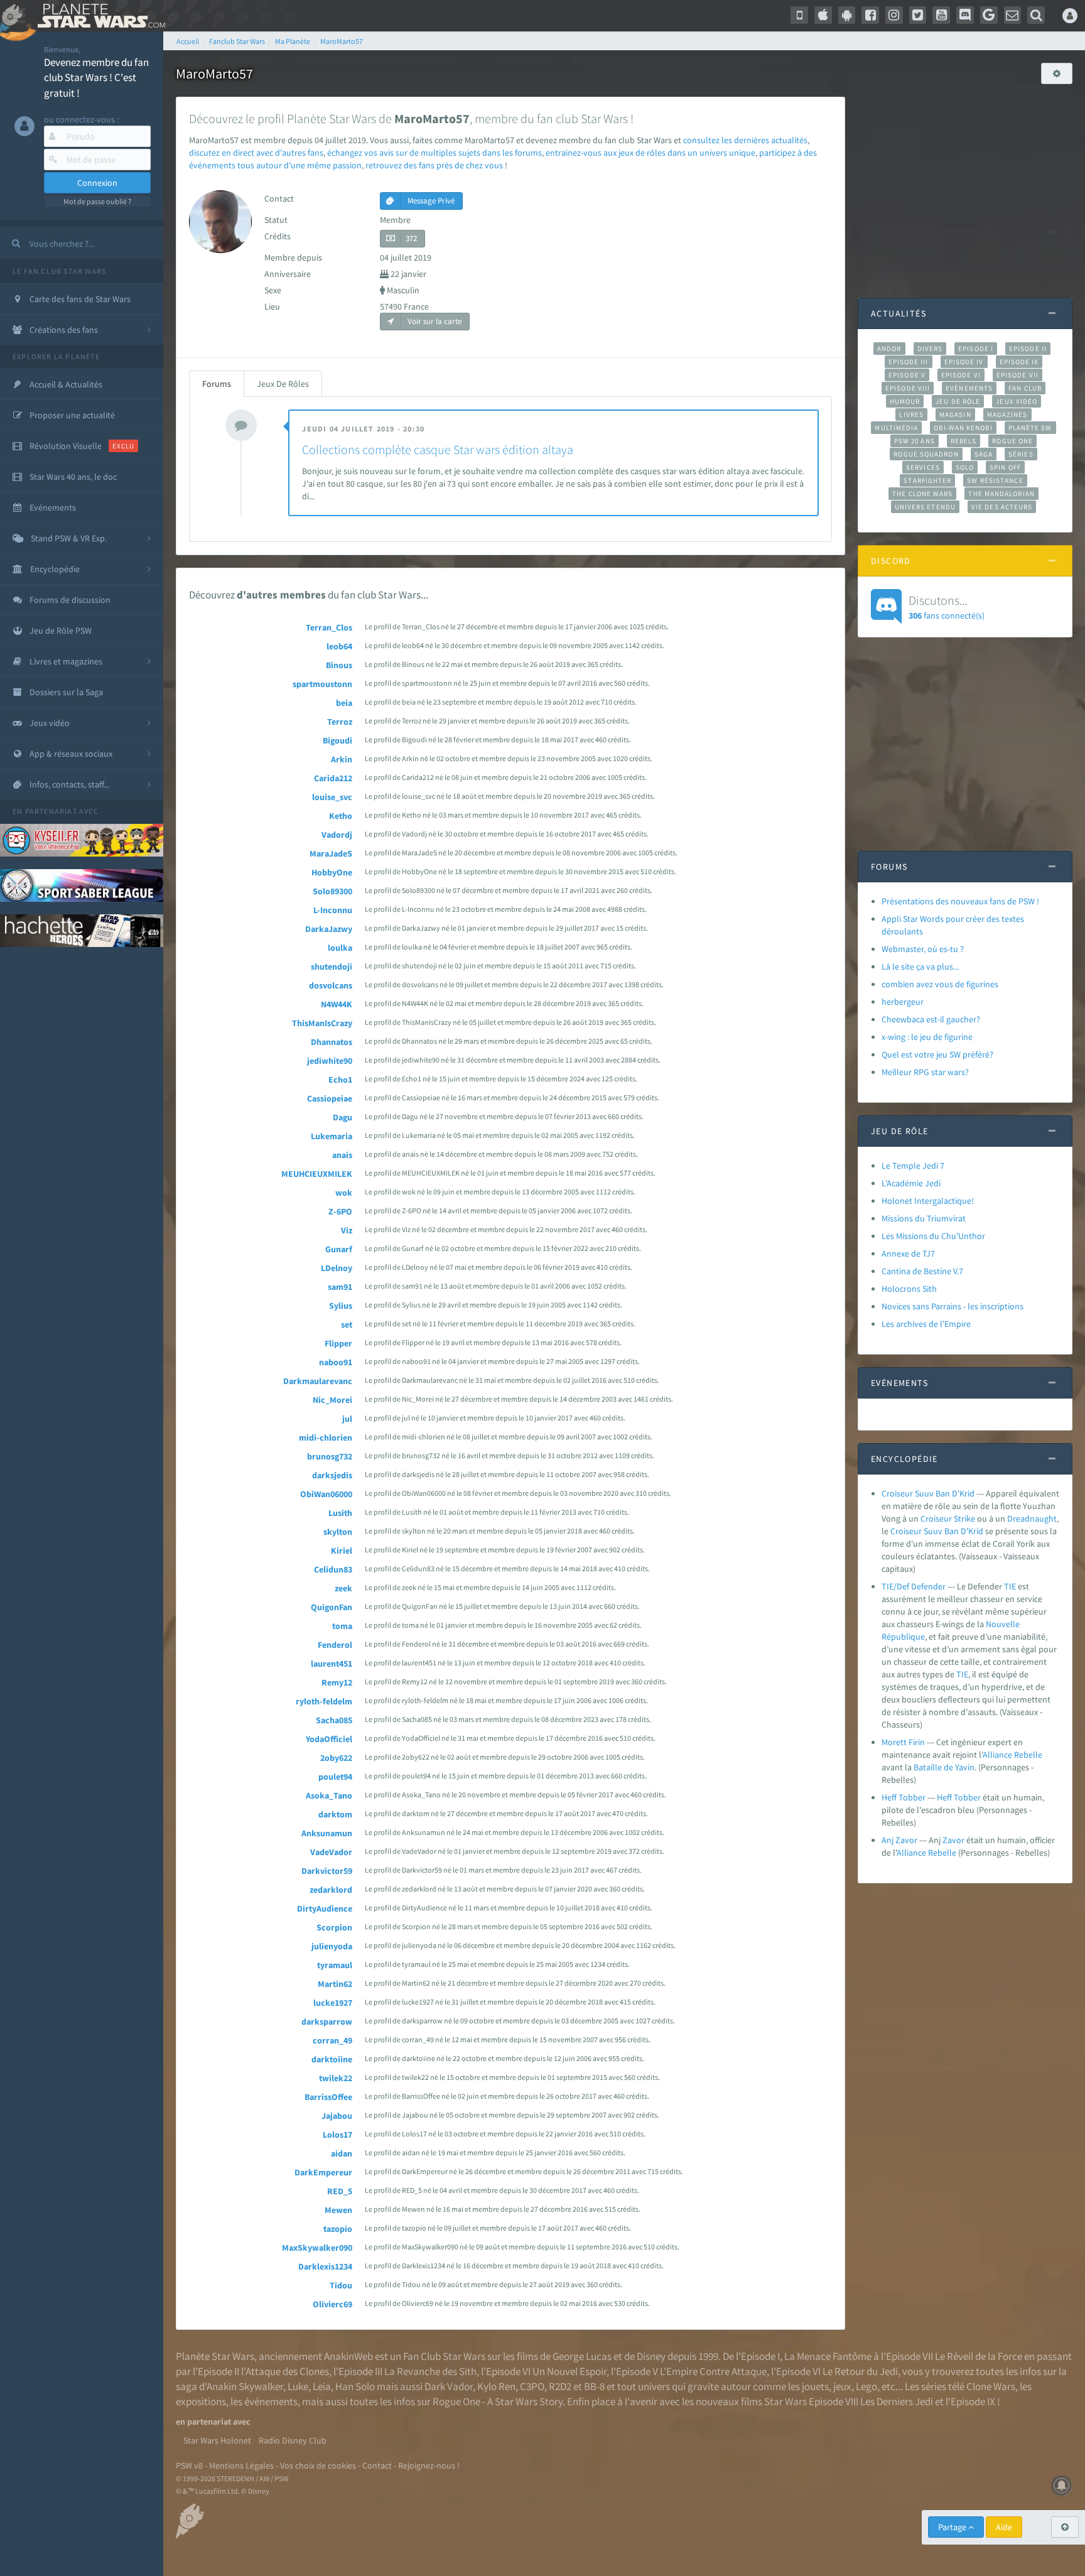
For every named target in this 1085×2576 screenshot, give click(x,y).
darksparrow (327, 2021)
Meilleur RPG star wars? (925, 1072)
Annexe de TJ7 (908, 1253)
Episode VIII (908, 388)
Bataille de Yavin (944, 1767)
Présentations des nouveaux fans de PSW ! (960, 901)
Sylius (341, 1306)
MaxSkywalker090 (317, 2248)
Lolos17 (337, 2135)
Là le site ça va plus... (920, 966)
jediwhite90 (330, 1061)
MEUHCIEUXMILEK (317, 1174)
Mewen (338, 2210)
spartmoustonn (322, 684)
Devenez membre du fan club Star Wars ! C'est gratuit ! (96, 78)
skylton (338, 1532)
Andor (889, 349)
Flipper (338, 1343)
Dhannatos (332, 1042)
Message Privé (430, 201)
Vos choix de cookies (318, 2465)
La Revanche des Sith (430, 2371)
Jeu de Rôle (958, 401)
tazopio (338, 2229)
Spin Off (1005, 467)
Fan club (1025, 388)
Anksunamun (327, 1833)
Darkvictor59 (327, 1871)
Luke (298, 2386)
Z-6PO (340, 1211)
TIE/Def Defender (914, 1586)
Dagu (343, 1117)
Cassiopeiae (330, 1098)
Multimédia (896, 428)
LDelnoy (337, 1268)
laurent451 (332, 1664)
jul (347, 1419)
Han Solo (355, 2386)
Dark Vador (449, 2386)
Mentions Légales (241, 2465)
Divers (930, 349)
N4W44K (337, 1004)
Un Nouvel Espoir (569, 2371)
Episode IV (964, 362)
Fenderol (335, 1645)
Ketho (341, 816)
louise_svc (332, 797)
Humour (905, 401)
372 (411, 238)
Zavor (953, 1840)
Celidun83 (333, 1569)
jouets (815, 2386)
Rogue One (1012, 441)
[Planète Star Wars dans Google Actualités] (989, 15)
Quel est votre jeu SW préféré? (937, 1054)
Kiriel (342, 1550)
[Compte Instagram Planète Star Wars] (894, 15)
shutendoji (332, 966)
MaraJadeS (331, 853)
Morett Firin (903, 1742)
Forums (217, 384)
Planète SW (1030, 428)
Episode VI (961, 375)
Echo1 (340, 1080)
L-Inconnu (333, 910)
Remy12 (337, 1682)
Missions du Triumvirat (924, 1218)
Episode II (1028, 349)
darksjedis (332, 1475)
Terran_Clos (329, 627)
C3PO (532, 2386)
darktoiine (332, 2059)
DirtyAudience (325, 1908)
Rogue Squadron (926, 454)
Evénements (969, 388)
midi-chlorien (326, 1437)
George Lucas (582, 2356)
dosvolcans (331, 985)
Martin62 (335, 1984)
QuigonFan (332, 1607)
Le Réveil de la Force (979, 2356)
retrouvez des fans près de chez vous (434, 165)
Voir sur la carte (434, 321)
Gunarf (339, 1249)
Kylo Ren (496, 2386)
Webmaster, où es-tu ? (923, 949)
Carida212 (333, 778)
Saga (984, 454)
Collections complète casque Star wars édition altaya (438, 449)
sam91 (340, 1287)
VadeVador (331, 1852)
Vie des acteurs (1002, 507)
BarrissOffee (328, 2097)
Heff (944, 1797)
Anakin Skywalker (245, 2386)
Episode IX (1019, 362)
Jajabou (337, 2116)
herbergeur (903, 1002)
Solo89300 (332, 891)
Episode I (976, 349)
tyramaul (335, 1965)
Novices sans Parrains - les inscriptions (953, 1306)
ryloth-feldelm (324, 1701)
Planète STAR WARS (99, 16)
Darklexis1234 (325, 2266)
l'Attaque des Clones (285, 2371)
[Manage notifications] (1062, 2486)
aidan (342, 2153)
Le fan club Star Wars (59, 271)
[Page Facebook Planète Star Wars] (870, 15)
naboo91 (336, 1362)
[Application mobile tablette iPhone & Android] (799, 15)
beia (344, 703)
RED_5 (340, 2191)
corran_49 (332, 2040)
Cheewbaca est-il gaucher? (931, 1019)
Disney (651, 2356)
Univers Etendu (925, 507)
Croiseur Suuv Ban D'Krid (928, 1493)
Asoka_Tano (329, 1795)
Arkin (342, 759)
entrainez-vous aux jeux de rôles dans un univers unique (650, 153)
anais (342, 1155)
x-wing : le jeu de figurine (927, 1037)
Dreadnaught (1032, 1518)
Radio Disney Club (293, 2440)
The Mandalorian (1001, 494)
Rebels (964, 441)
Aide (1004, 2527)
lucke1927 (333, 2003)
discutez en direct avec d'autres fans (256, 153)
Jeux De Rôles (283, 384)
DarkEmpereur (323, 2172)
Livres (911, 414)
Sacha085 (334, 1720)
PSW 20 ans (915, 441)
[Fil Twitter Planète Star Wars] (918, 15)
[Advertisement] (965, 185)
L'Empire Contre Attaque (713, 2371)
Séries (1021, 454)
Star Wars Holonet (217, 2440)
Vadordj (337, 835)
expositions (201, 2401)
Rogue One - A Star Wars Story (498, 2401)
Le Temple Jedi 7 (913, 1166)
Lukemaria (332, 1136)
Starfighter (927, 480)
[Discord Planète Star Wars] (965, 15)
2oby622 (336, 1758)
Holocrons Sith (909, 1289)
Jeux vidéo (1017, 401)
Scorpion (334, 1927)
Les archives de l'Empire (926, 1324)
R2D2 (560, 2386)
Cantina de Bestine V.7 (922, 1271)
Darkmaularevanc (318, 1381)
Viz (347, 1230)
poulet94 (335, 1777)
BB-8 (594, 2386)
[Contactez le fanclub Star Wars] (1013, 15)
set (347, 1324)
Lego (866, 2386)
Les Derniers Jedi (897, 2401)
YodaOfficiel (329, 1739)
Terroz (340, 722)
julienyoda (332, 1946)
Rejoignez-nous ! (429, 2465)
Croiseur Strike (948, 1518)
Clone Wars (991, 2386)
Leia (322, 2386)
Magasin (955, 414)
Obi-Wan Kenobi (963, 428)
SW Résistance (995, 480)
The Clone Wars (922, 494)
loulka (340, 948)
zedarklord (331, 1890)
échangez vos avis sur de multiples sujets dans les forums (435, 153)
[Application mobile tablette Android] (847, 15)
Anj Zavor (899, 1840)
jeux (842, 2386)
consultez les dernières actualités (745, 140)
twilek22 (336, 2078)
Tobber (967, 1797)
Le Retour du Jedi (860, 2371)
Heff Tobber (904, 1797)
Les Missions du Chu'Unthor (933, 1236)
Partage (953, 2527)
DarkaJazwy (329, 929)
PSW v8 (189, 2465)
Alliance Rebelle (1012, 1755)
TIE (1010, 1586)
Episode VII (1018, 375)
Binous (339, 665)
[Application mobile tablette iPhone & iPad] (823, 15)
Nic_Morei (332, 1400)
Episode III (909, 362)
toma (342, 1626)
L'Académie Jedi (911, 1183)
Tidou (341, 2285)
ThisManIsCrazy (322, 1023)
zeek (343, 1588)
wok (344, 1193)
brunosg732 (330, 1456)
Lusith (340, 1513)
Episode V (907, 375)
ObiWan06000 (326, 1494)
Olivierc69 (332, 2304)
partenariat (51, 811)
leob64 (339, 646)
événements (271, 2401)
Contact (377, 2465)
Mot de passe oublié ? (97, 201)
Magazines (1007, 414)
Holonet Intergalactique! (928, 1201)
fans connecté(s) (947, 607)
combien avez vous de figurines (940, 984)
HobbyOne (332, 872)
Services (923, 467)
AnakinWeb (348, 2356)
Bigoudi (337, 740)
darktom (335, 1814)
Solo (965, 467)
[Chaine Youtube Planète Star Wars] (941, 15)
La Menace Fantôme (828, 2356)
